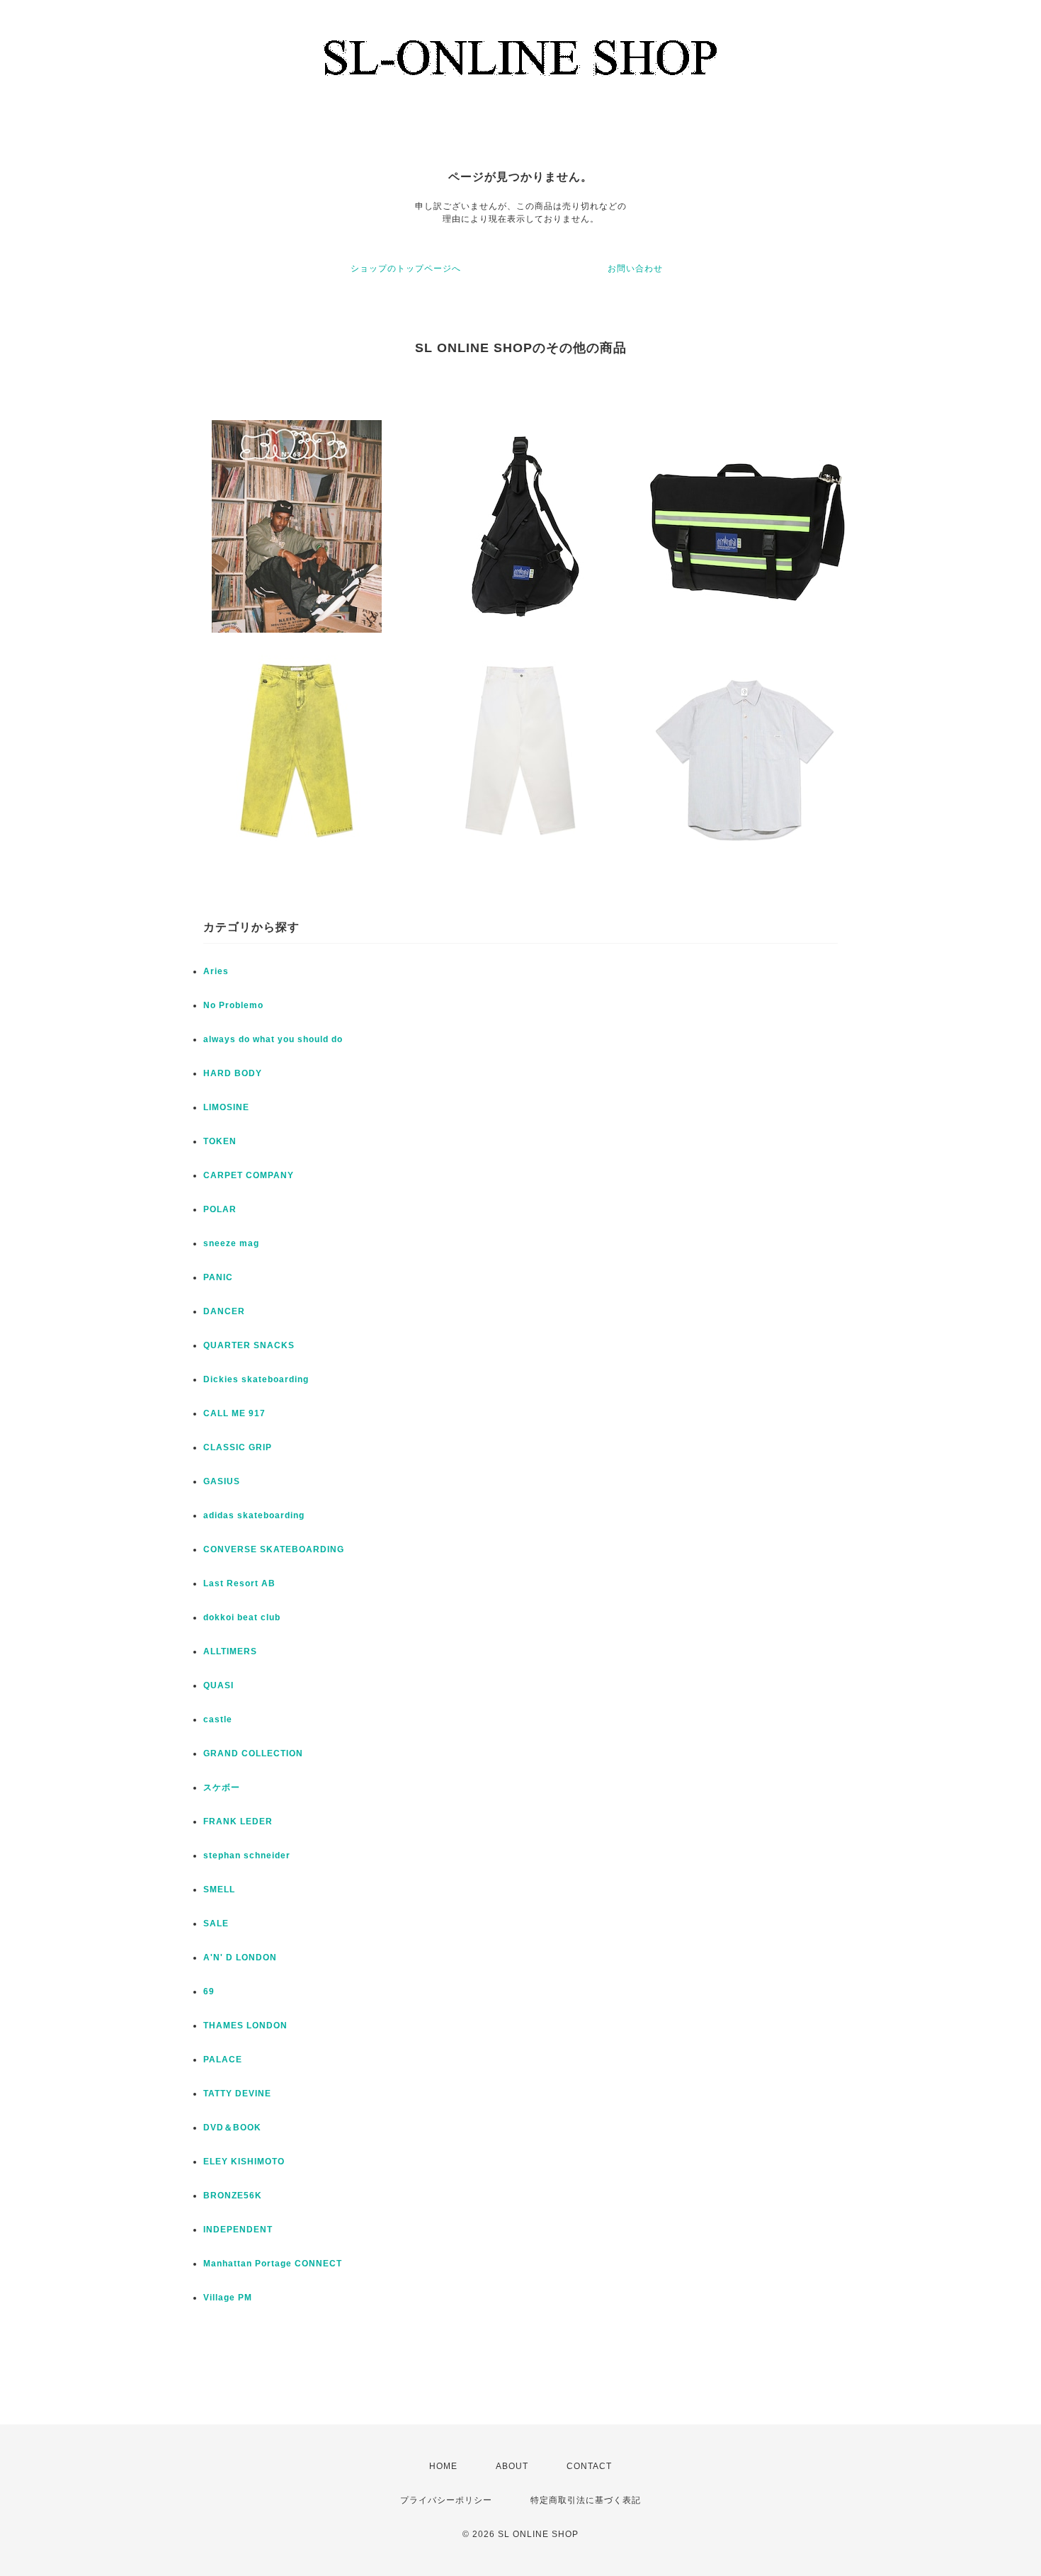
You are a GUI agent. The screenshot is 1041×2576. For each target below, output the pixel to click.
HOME (443, 2466)
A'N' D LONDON (240, 1958)
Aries (216, 971)
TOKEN (220, 1141)
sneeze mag (231, 1243)
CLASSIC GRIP (238, 1447)
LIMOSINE (226, 1107)
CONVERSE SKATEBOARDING (274, 1549)
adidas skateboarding (254, 1515)
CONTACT (589, 2466)
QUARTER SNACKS (249, 1345)
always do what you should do (273, 1039)
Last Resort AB (239, 1583)
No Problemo (233, 1005)
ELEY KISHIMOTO (244, 2162)
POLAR (220, 1209)
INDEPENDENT (238, 2230)
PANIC (218, 1277)
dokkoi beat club (242, 1617)
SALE (216, 1923)
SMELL (219, 1889)
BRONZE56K (233, 2196)
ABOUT (512, 2466)
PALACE (223, 2060)
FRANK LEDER (238, 1821)
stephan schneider (247, 1855)
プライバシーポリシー (446, 2500)
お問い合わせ (635, 269)
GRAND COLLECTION (253, 1753)
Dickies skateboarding (256, 1379)
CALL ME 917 (234, 1413)
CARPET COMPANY (249, 1175)
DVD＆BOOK (232, 2128)
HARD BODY (233, 1073)
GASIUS (222, 1481)
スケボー (222, 1787)
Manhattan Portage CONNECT (273, 2264)
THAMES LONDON (245, 2026)
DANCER (224, 1311)
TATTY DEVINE (237, 2094)
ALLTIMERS (230, 1651)
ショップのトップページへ (406, 269)
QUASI (218, 1685)
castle (218, 1719)
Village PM (228, 2298)
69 (209, 1992)
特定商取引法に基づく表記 (586, 2500)
